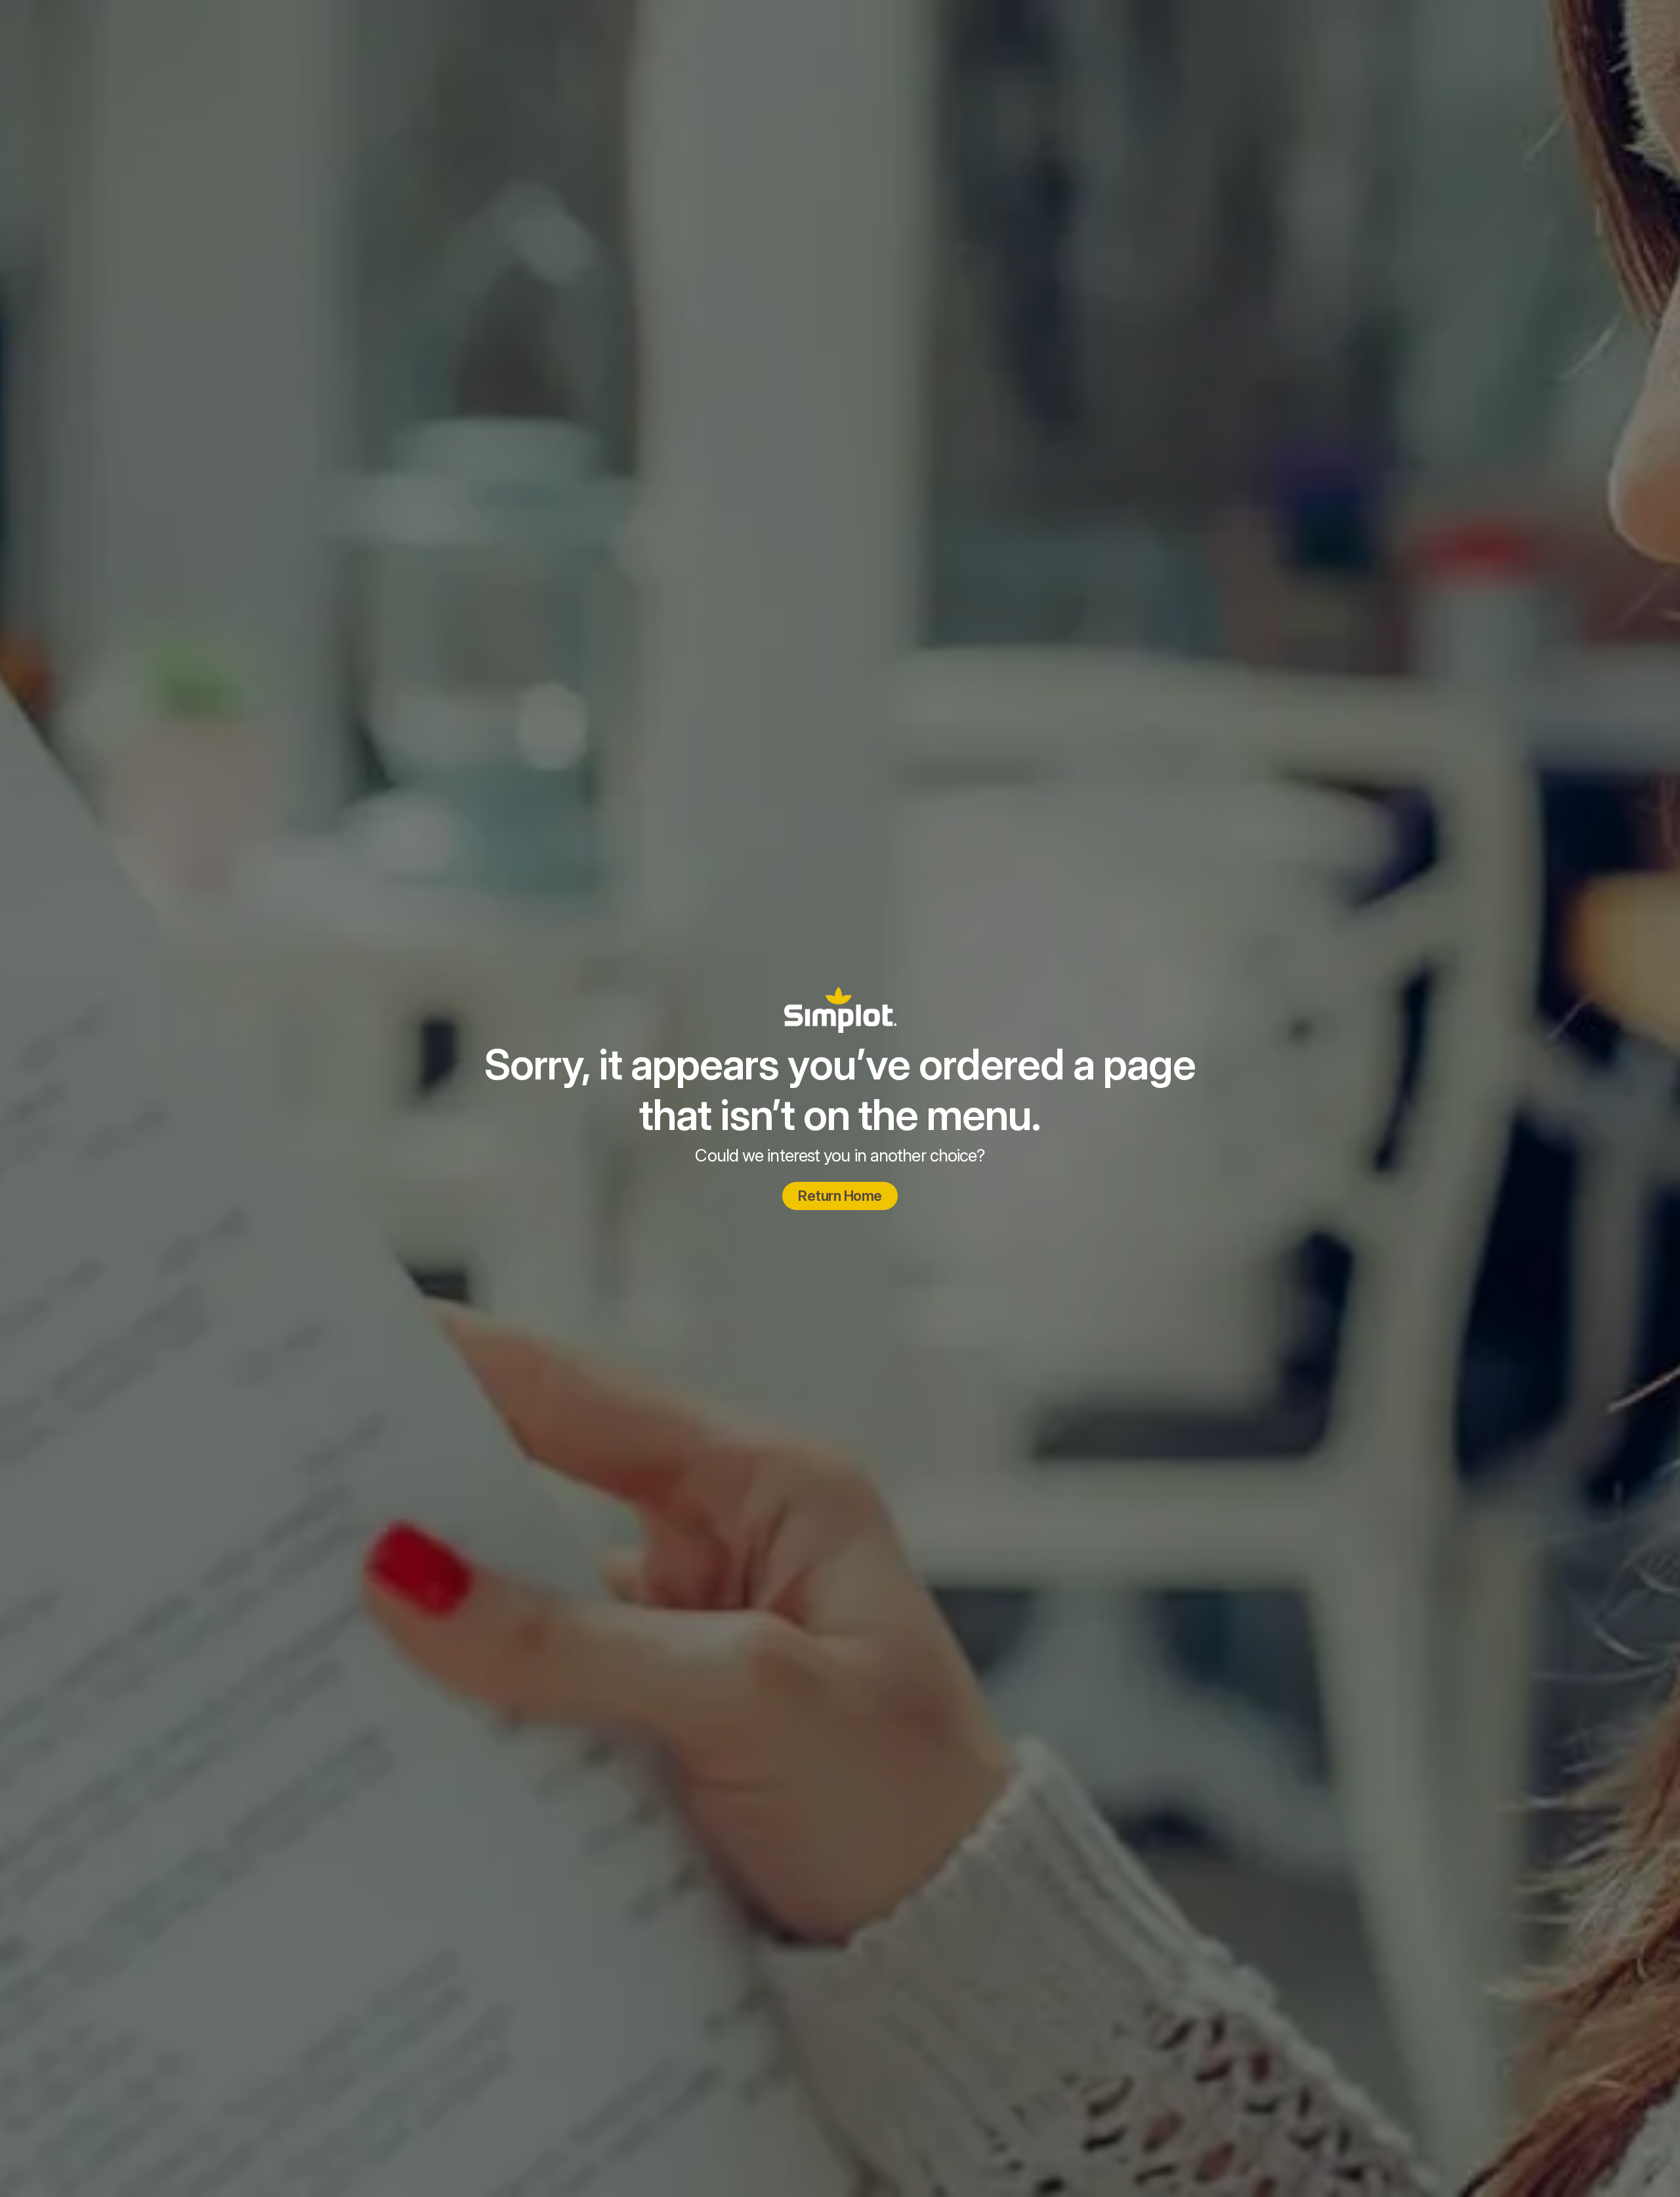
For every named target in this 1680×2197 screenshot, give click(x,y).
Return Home (840, 1196)
